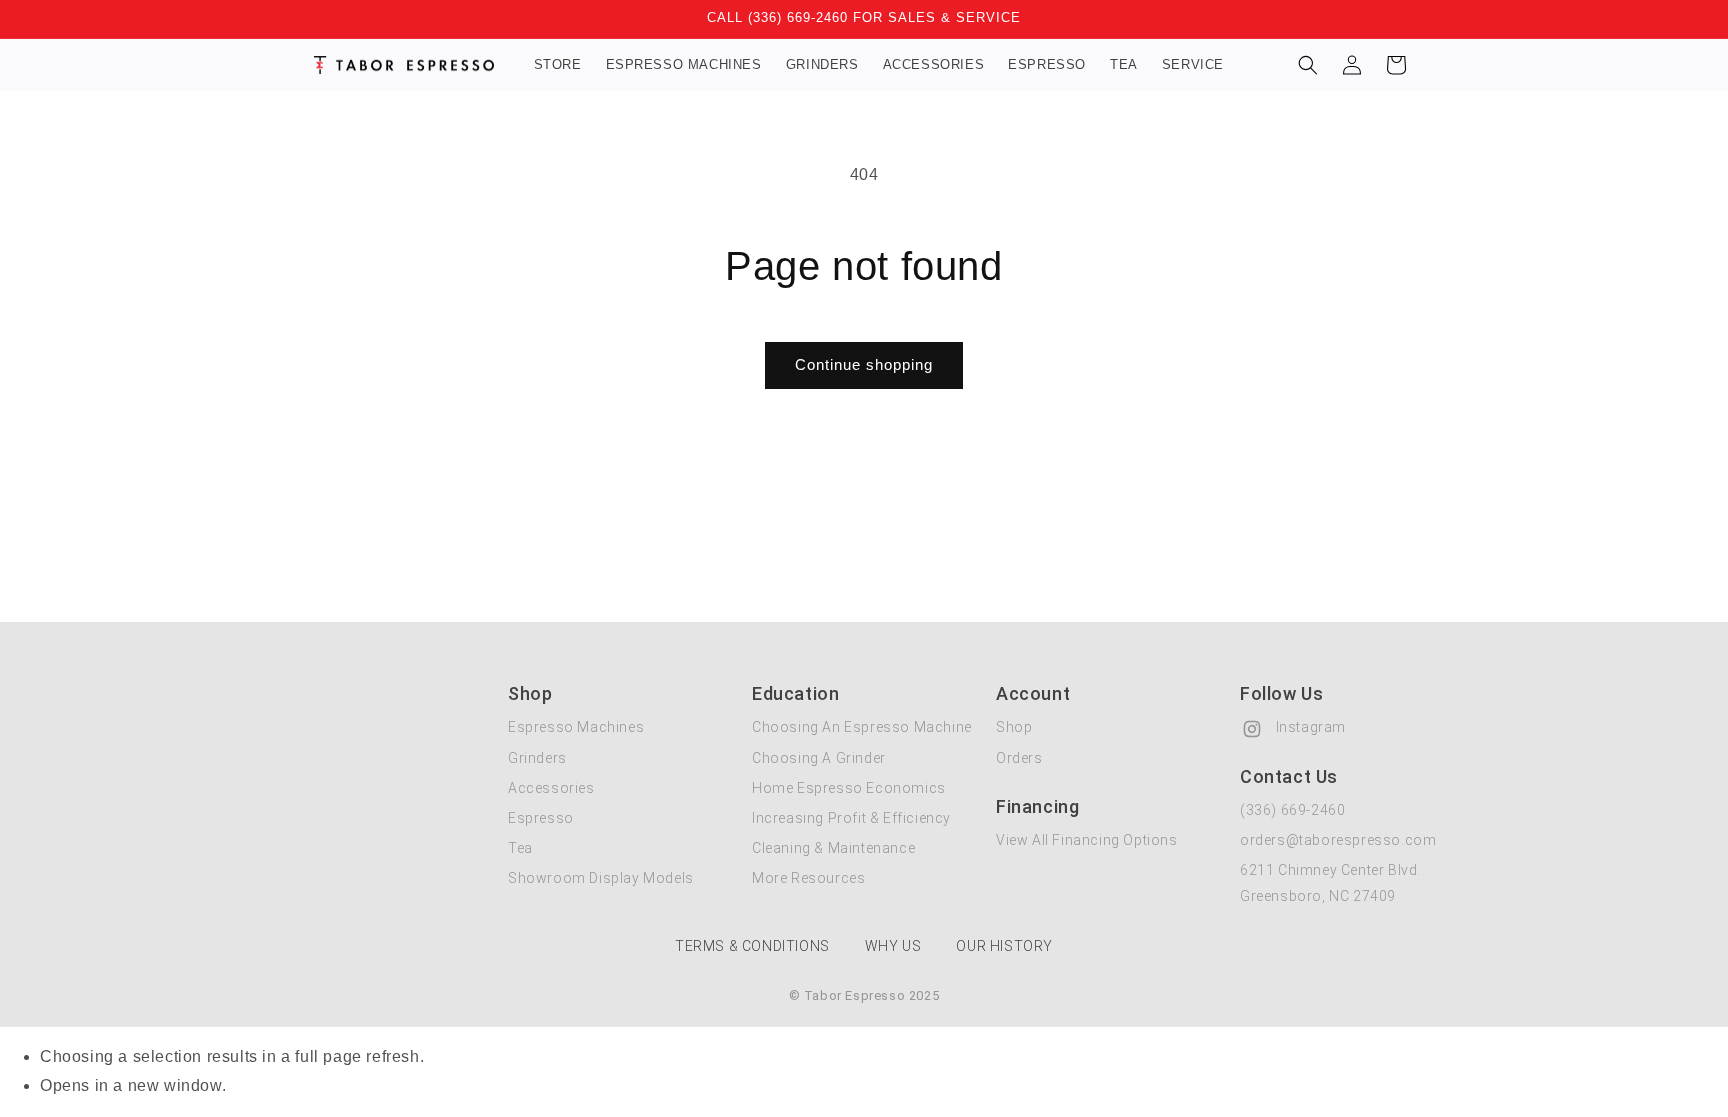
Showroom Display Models (601, 878)
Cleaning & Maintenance (833, 848)
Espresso (541, 818)
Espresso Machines (576, 727)
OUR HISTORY (1004, 946)
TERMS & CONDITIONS (752, 946)
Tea (520, 848)
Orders (1019, 758)
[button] (1308, 65)
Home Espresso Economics (849, 788)
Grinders (537, 758)
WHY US (893, 946)
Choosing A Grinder (819, 758)
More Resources (808, 878)
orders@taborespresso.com (1338, 840)
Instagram (1309, 727)
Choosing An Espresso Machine (862, 727)
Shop (1014, 727)
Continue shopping (864, 364)
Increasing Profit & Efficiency (851, 818)
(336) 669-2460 (1292, 810)
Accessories (551, 788)
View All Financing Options (1087, 840)
